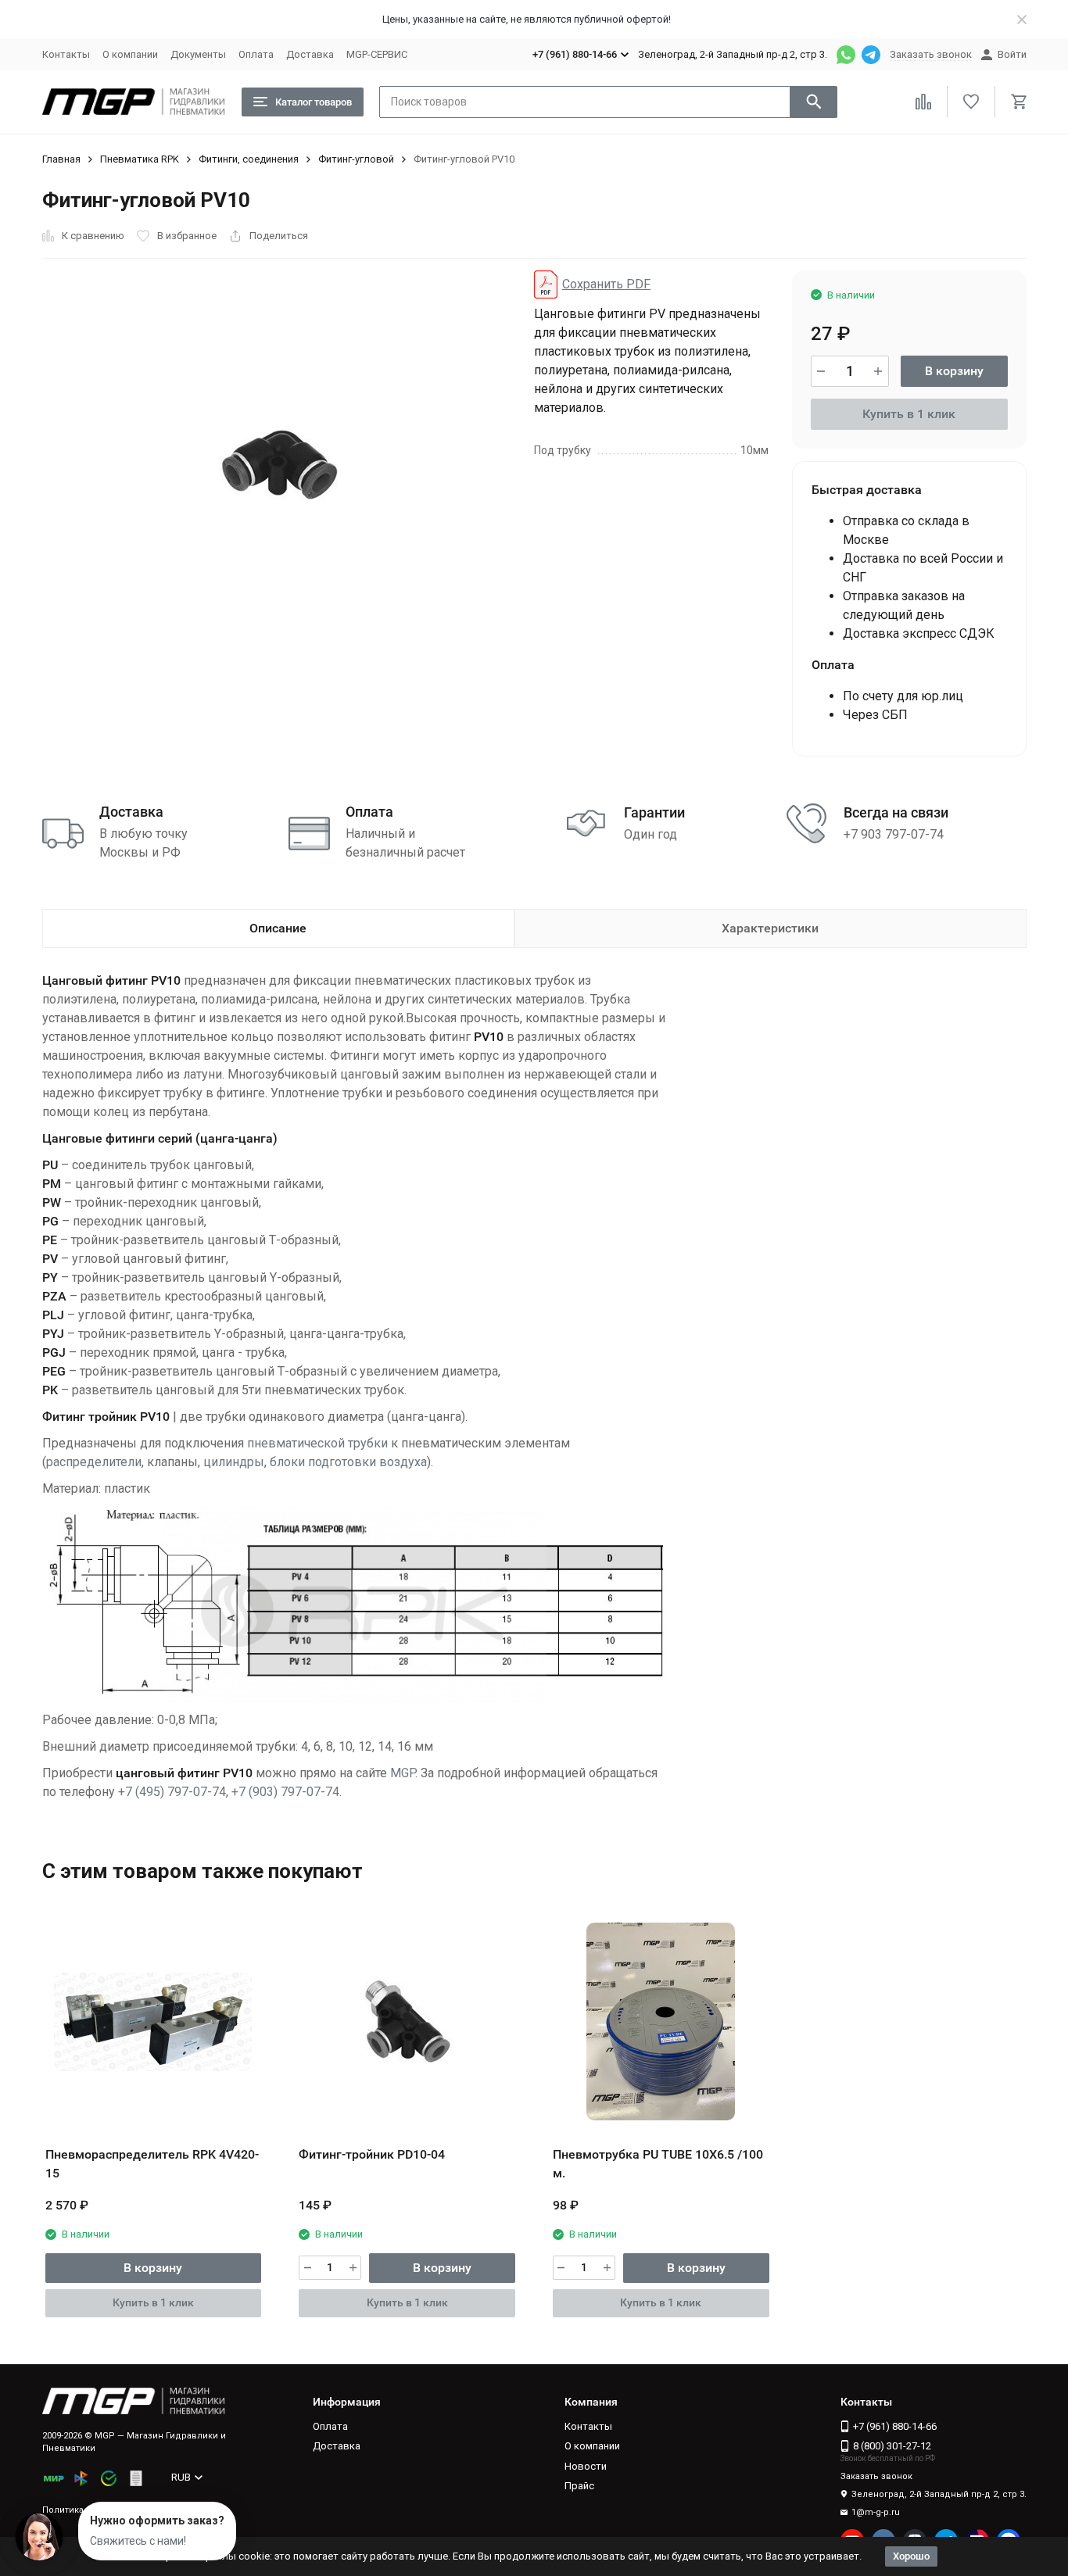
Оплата (256, 54)
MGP (403, 1773)
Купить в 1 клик (909, 414)
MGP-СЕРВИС (377, 54)
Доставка (310, 54)
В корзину (954, 371)
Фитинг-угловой (356, 159)
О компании (130, 54)
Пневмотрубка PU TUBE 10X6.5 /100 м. (658, 2164)
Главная (61, 159)
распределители (94, 1462)
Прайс (579, 2486)
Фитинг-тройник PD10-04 (372, 2154)
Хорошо (911, 2556)
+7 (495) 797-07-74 (172, 1792)
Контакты (66, 54)
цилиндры (234, 1462)
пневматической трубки (317, 1443)
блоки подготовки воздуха (348, 1462)
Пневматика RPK (140, 159)
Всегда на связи (896, 812)
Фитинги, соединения (249, 159)
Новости (586, 2466)
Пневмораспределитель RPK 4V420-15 (152, 2164)
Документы (198, 54)
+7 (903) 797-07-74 (285, 1792)
